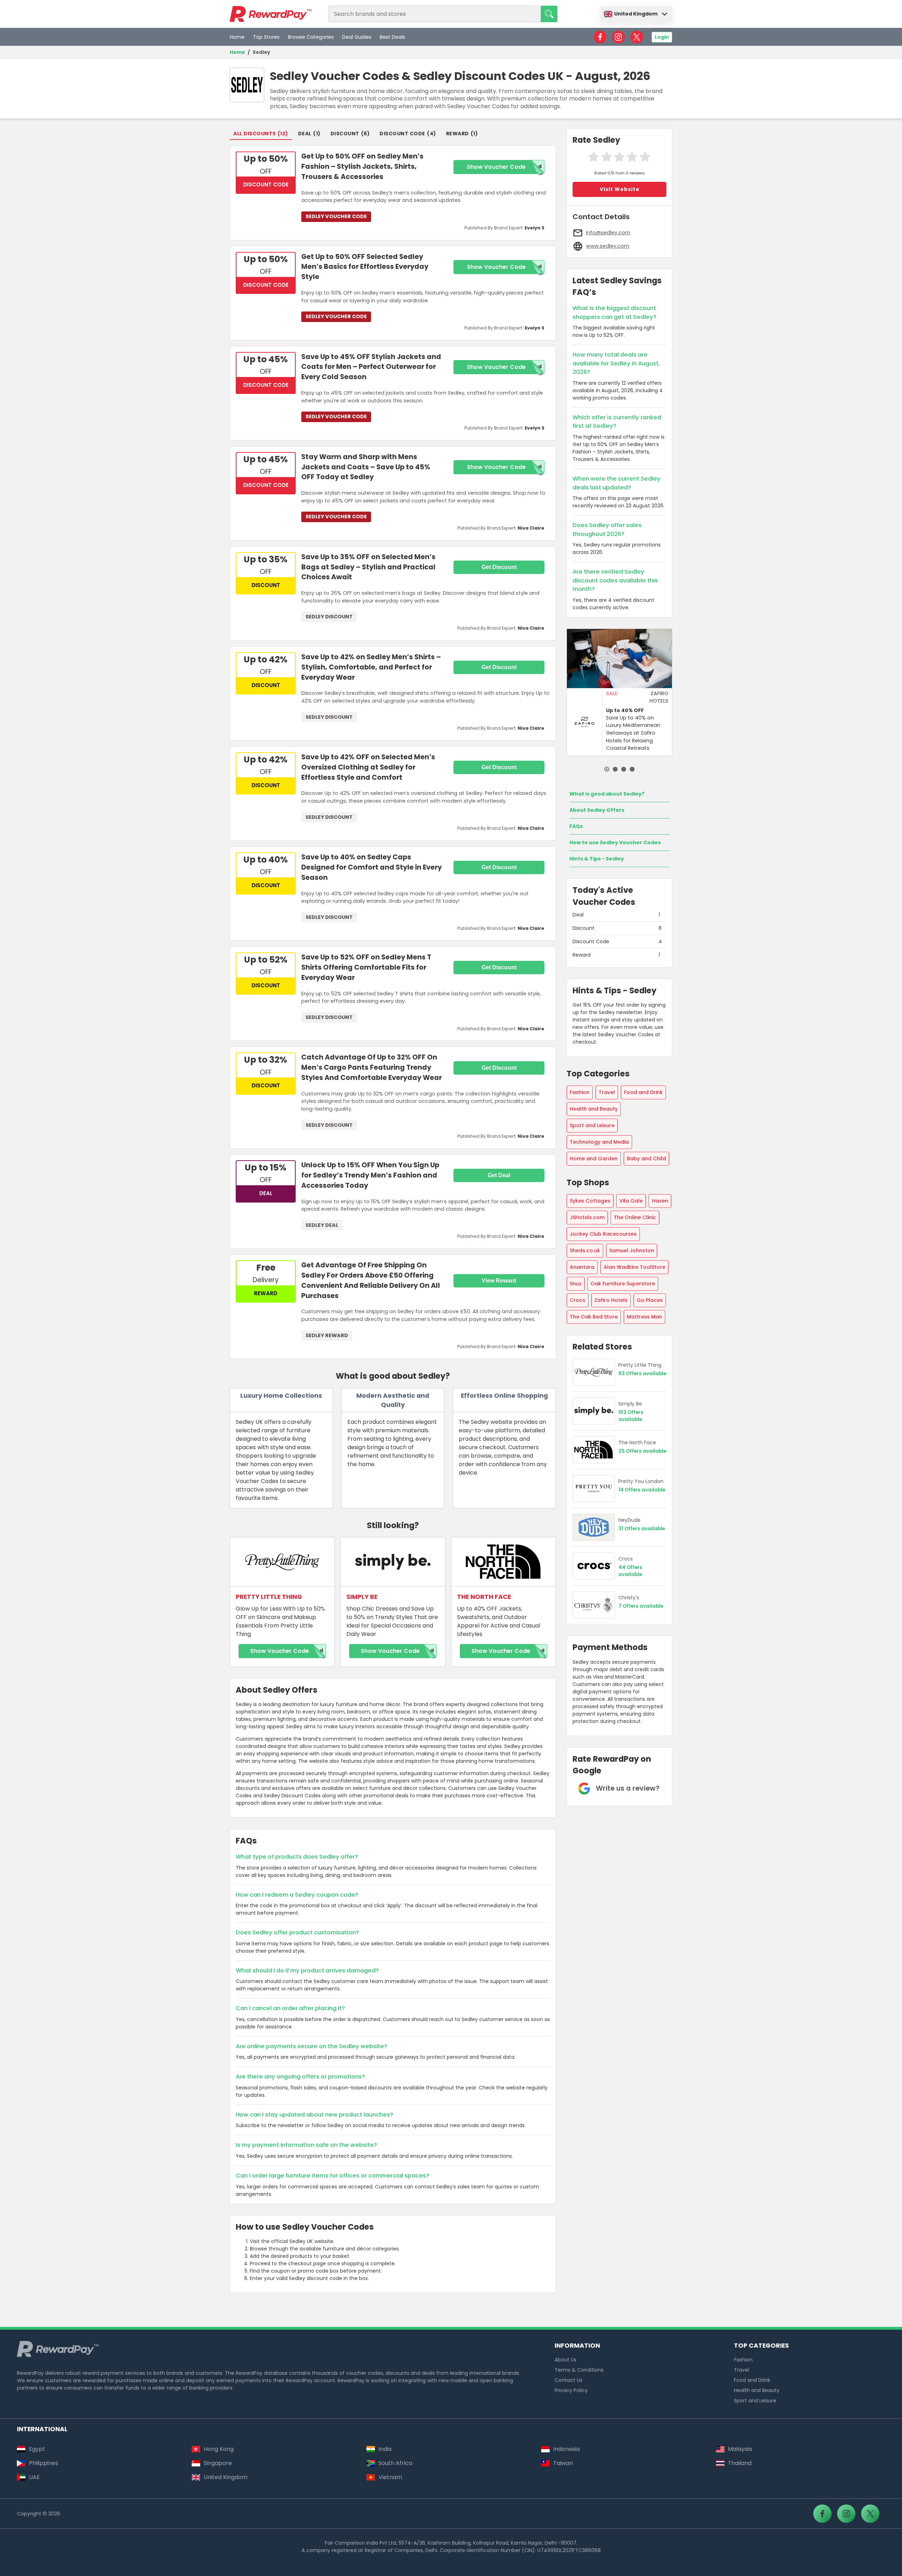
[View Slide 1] (607, 769)
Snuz (576, 1284)
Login (662, 37)
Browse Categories (311, 37)
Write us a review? (628, 1788)
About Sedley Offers (597, 810)
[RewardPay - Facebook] (600, 37)
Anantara (582, 1267)
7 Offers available (641, 1606)
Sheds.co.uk (585, 1250)
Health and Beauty (594, 1109)
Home (237, 37)
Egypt (37, 2449)
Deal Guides (357, 37)
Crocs (577, 1300)
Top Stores (266, 37)
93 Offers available (642, 1374)
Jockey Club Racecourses (603, 1234)
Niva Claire (531, 528)
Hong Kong (219, 2449)
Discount (345, 134)
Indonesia (566, 2449)
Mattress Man (644, 1317)
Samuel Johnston (632, 1250)
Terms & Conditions (579, 2370)
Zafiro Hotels (611, 1300)
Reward (458, 134)
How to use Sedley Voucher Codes (615, 842)
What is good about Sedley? (607, 794)
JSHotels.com (587, 1217)
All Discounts (255, 134)
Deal (305, 134)
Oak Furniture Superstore (623, 1284)
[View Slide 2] (615, 769)
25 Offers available (642, 1451)
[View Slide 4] (632, 769)
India (385, 2449)
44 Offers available (630, 1571)
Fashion (580, 1092)
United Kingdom (636, 14)
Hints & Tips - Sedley (597, 859)
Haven (660, 1201)
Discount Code (402, 134)
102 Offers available (631, 1416)
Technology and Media (599, 1142)
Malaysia (740, 2449)
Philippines (44, 2463)
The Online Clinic (635, 1217)
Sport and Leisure (592, 1125)
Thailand (740, 2463)
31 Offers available (642, 1529)
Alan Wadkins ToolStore (634, 1267)
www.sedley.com (608, 246)
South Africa (395, 2463)
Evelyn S (535, 228)
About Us (566, 2360)
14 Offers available (642, 1490)
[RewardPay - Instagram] (618, 37)
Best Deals (393, 37)
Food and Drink (643, 1092)
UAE (34, 2477)
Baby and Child (646, 1159)
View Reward (499, 1281)
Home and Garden (594, 1159)
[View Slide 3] (624, 769)
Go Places (650, 1300)
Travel (607, 1092)
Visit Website (620, 189)
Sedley (261, 52)
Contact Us (569, 2380)
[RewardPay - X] (637, 37)
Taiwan (563, 2463)
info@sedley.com (608, 233)
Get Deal (499, 1175)
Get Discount (499, 567)
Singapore (218, 2463)
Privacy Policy (571, 2390)
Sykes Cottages (590, 1201)
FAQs (576, 826)
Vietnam (390, 2477)
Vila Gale (631, 1201)
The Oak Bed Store (594, 1317)
